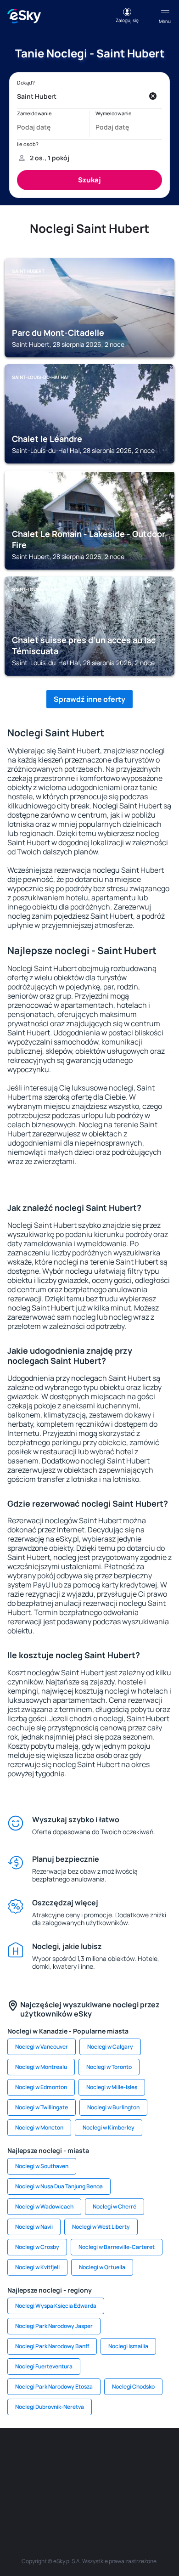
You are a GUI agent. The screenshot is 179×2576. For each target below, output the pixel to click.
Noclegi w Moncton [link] (39, 2127)
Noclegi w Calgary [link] (110, 2047)
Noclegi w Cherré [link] (115, 2206)
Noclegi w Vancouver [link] (42, 2047)
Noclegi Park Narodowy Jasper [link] (54, 2326)
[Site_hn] (117, 2499)
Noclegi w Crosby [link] (37, 2247)
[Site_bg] (76, 2456)
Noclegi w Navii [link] (34, 2227)
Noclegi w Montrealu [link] (41, 2067)
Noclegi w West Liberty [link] (101, 2227)
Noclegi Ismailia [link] (128, 2346)
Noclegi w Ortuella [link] (102, 2267)
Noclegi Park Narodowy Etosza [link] (54, 2387)
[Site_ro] (48, 2456)
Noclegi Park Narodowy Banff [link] (52, 2346)
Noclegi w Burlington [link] (113, 2107)
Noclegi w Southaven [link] (42, 2166)
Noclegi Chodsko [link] (133, 2387)
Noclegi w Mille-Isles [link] (112, 2087)
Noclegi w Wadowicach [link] (44, 2206)
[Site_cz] (158, 2456)
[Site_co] (103, 2477)
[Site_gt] (89, 2499)
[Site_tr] (131, 2456)
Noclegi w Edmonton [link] (41, 2087)
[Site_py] (145, 2499)
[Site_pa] (158, 2477)
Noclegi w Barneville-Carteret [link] (117, 2247)
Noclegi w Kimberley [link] (109, 2127)
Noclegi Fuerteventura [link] (44, 2366)
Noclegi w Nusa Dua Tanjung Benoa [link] (59, 2186)
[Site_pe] (103, 2456)
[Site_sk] (48, 2477)
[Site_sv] (34, 2499)
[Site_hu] (76, 2477)
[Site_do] (131, 2477)
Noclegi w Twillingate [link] (42, 2107)
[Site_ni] (62, 2499)
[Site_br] (21, 2456)
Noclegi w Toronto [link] (109, 2067)
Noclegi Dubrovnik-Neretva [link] (50, 2407)
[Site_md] (21, 2477)
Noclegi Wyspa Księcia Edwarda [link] (56, 2306)
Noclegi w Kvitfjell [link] (37, 2267)
